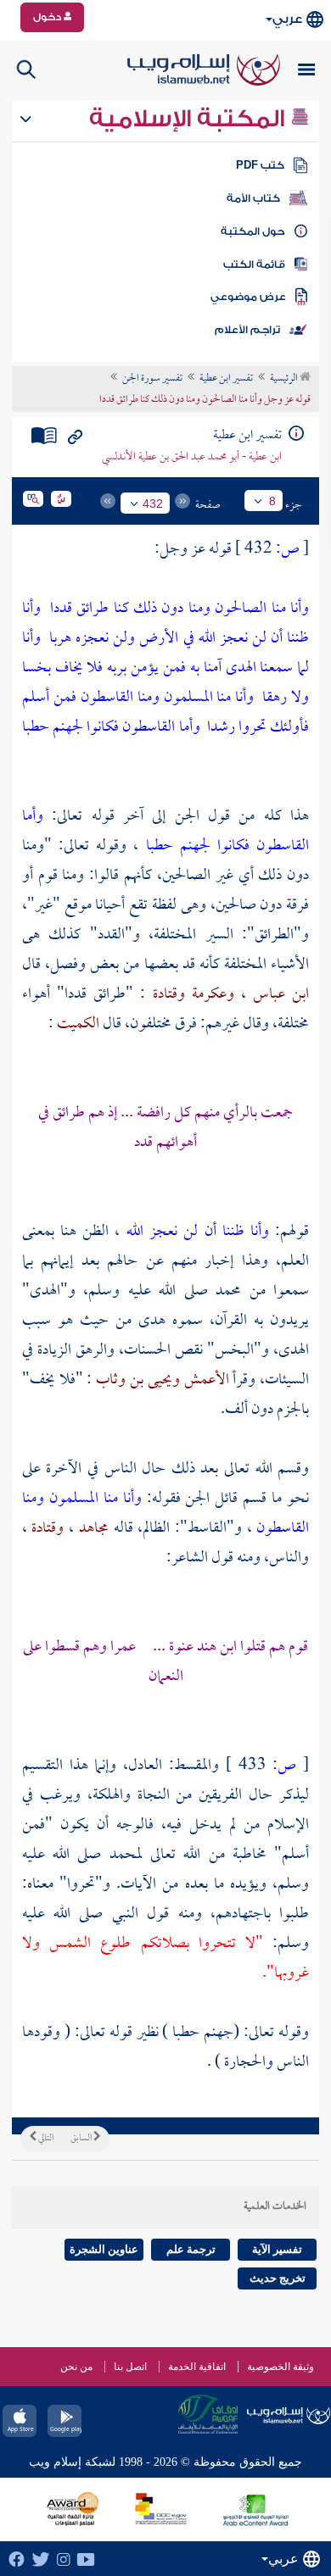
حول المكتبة (252, 231)
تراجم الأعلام (247, 330)
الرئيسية (285, 379)
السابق (82, 2139)
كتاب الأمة (253, 198)
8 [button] (272, 501)
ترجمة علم (191, 2249)
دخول (48, 17)
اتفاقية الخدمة (197, 2367)
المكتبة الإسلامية (190, 119)
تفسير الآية (277, 2249)
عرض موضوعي (248, 297)
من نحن (76, 2367)
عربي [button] (287, 19)
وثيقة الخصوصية (281, 2367)
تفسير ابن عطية (226, 379)
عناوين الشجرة (104, 2249)
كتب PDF (260, 165)
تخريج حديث (278, 2278)
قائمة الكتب (254, 264)
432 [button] (153, 504)
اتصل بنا (130, 2367)
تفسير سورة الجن (152, 379)
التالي (45, 2139)
